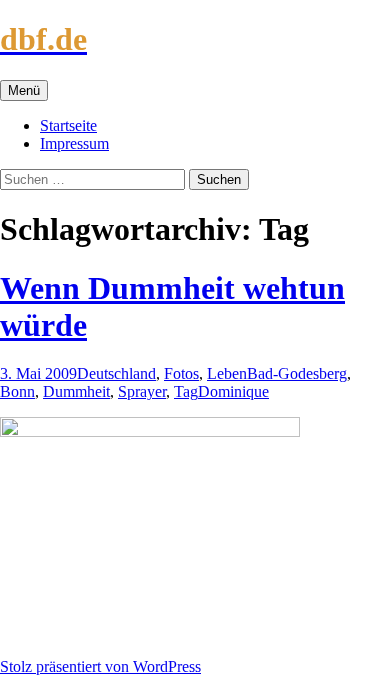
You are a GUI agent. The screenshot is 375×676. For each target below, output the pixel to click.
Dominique (233, 391)
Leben (227, 373)
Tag (186, 391)
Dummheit (76, 391)
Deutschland (116, 373)
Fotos (181, 373)
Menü (24, 90)
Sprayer (142, 391)
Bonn (17, 391)
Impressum (74, 143)
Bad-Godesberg (297, 373)
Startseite (68, 125)
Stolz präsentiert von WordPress (100, 666)
